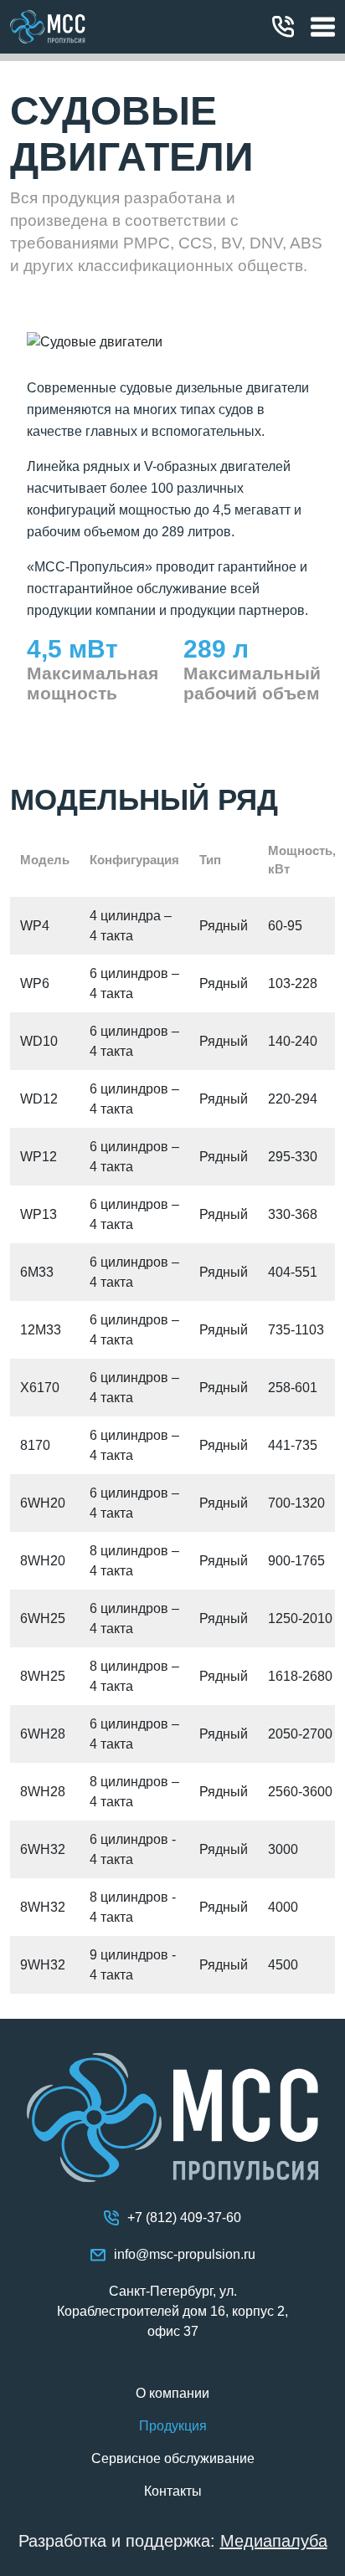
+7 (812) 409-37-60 (287, 27)
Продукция (173, 2426)
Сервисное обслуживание (173, 2458)
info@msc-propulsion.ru (185, 2254)
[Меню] (323, 27)
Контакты (173, 2491)
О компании (172, 2393)
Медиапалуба (274, 2541)
